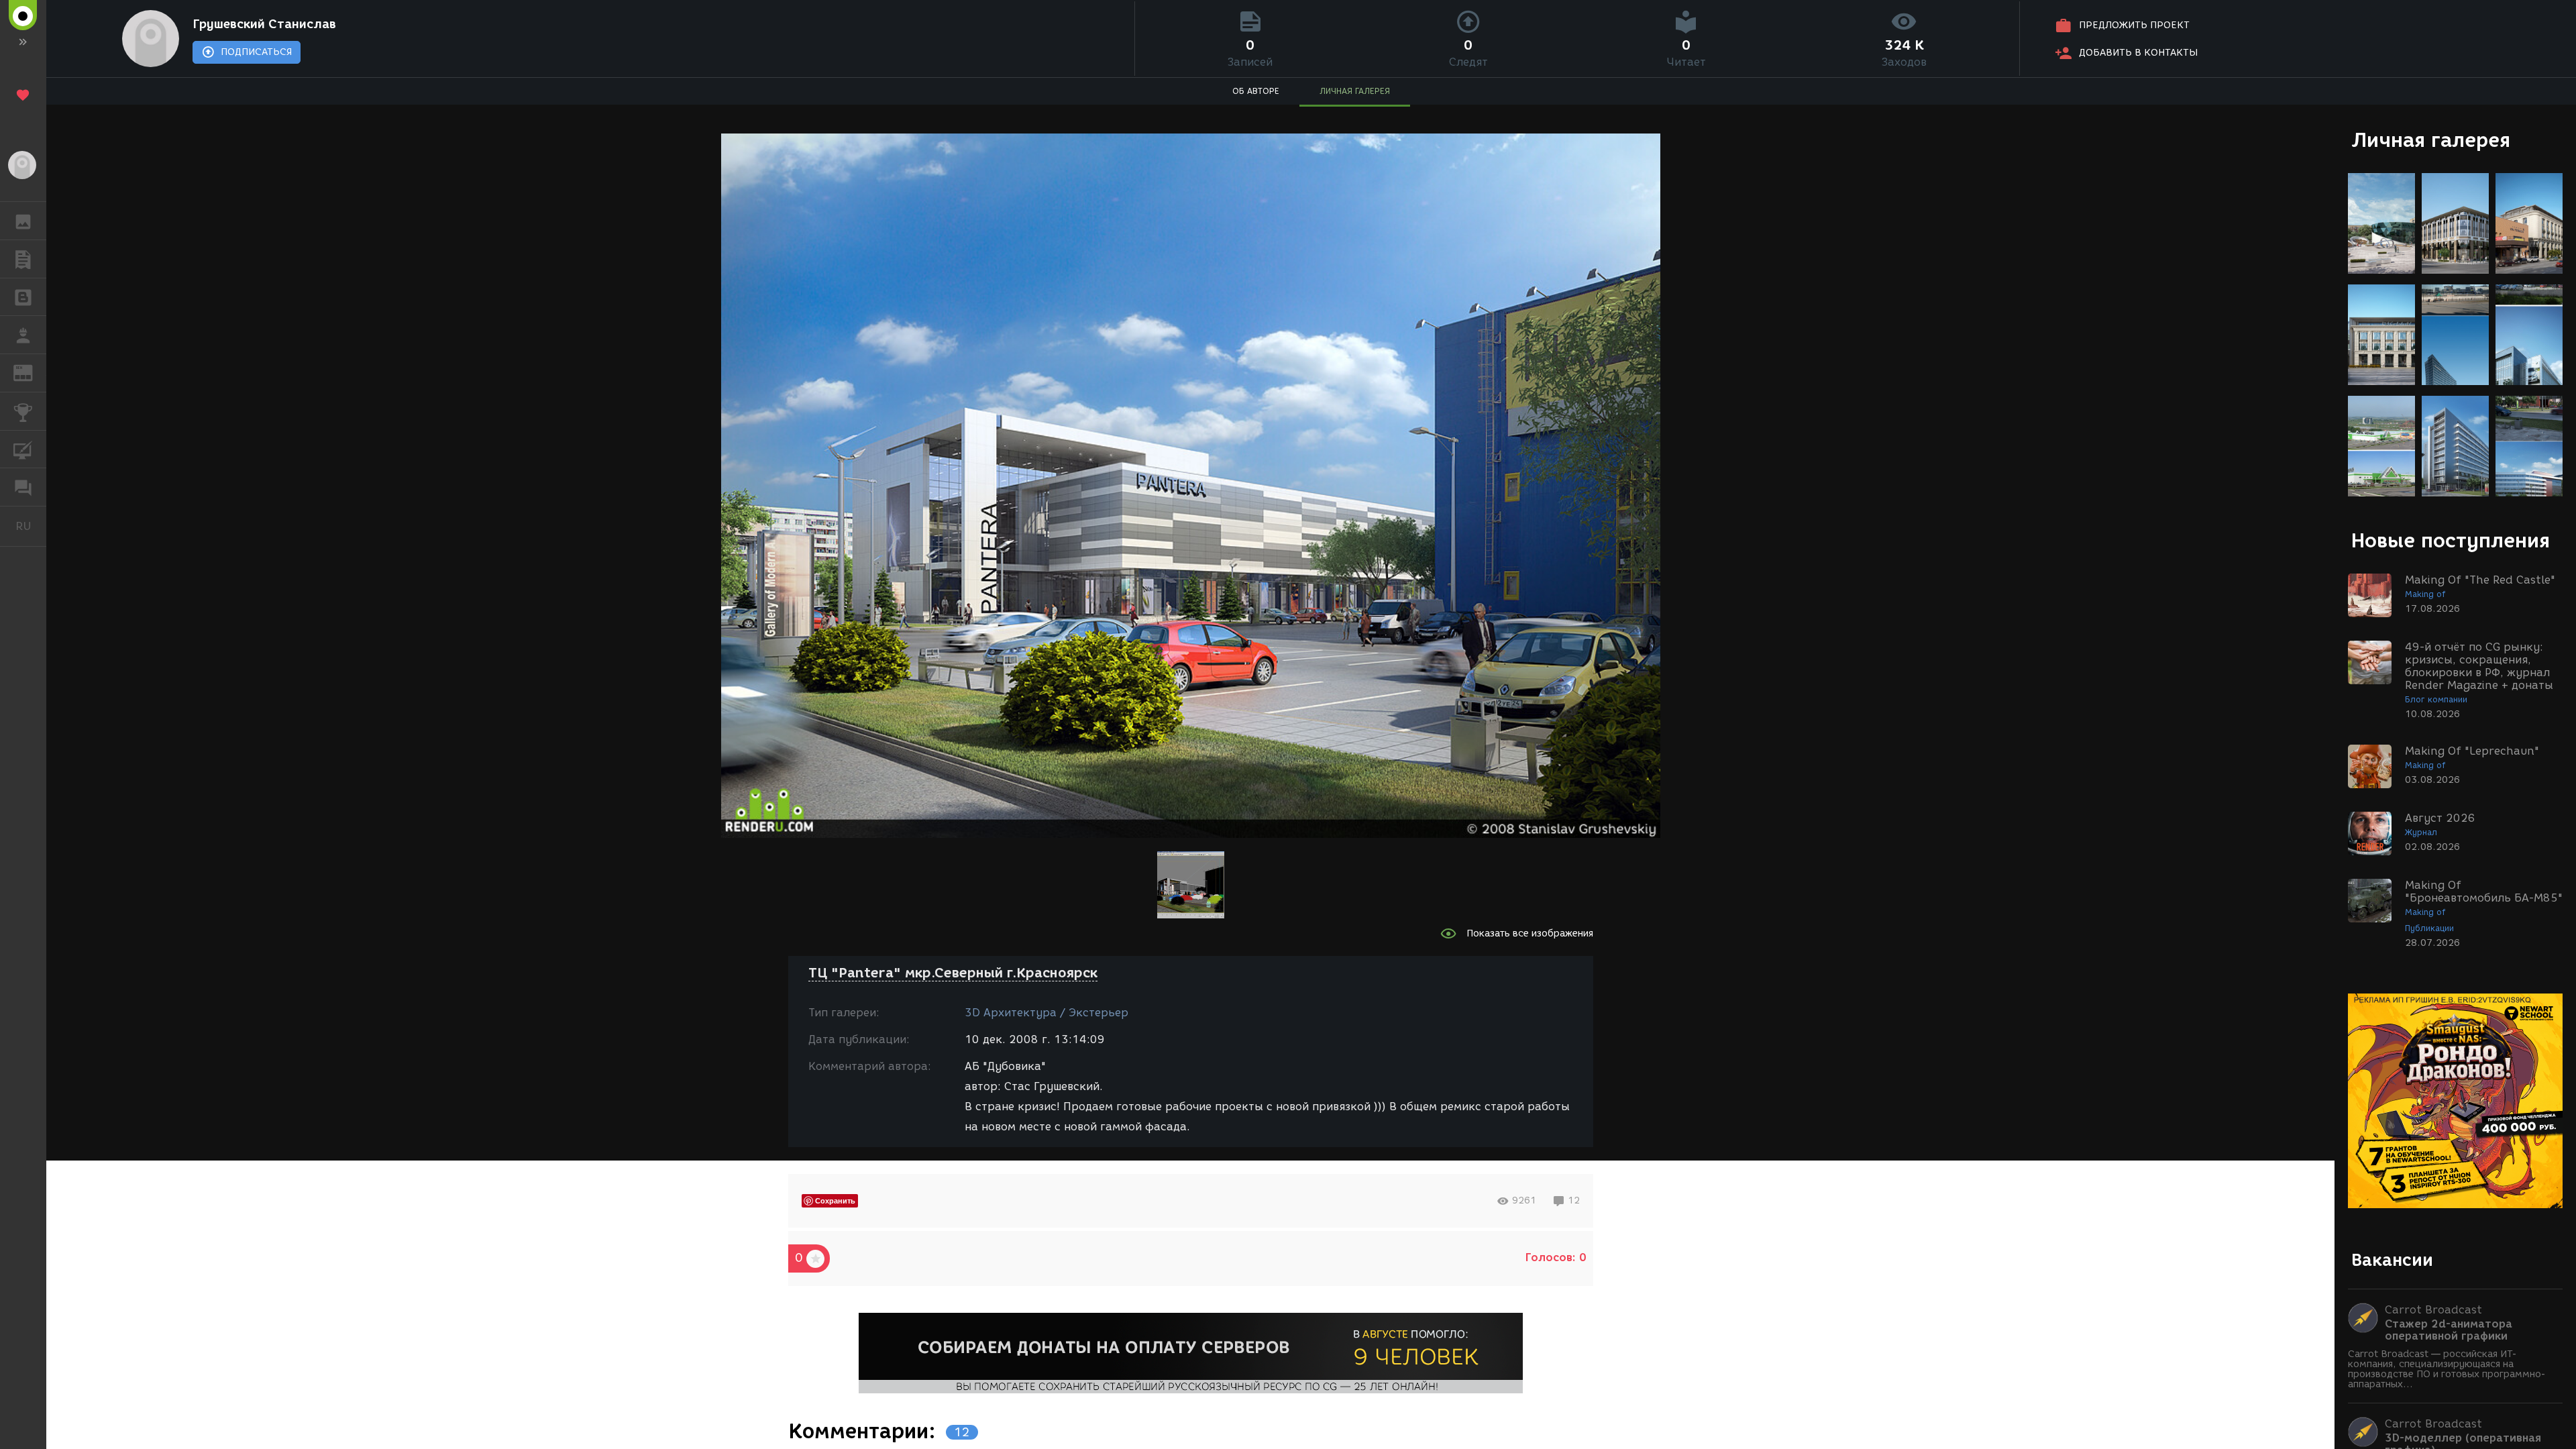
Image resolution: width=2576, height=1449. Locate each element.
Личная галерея (2431, 140)
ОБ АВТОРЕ (1256, 91)
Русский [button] (31, 526)
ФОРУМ (23, 487)
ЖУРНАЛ (31, 372)
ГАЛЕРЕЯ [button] (23, 221)
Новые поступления (2451, 540)
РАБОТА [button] (23, 335)
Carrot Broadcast (2433, 1310)
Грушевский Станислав (264, 24)
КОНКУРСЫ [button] (23, 411)
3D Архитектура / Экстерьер (1046, 1013)
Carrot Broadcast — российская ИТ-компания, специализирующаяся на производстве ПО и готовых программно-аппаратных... (2447, 1369)
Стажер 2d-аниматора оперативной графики (2449, 1330)
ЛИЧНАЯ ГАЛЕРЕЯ (1355, 91)
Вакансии (2392, 1260)
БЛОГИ (23, 297)
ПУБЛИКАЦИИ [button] (23, 259)
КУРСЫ (23, 449)
